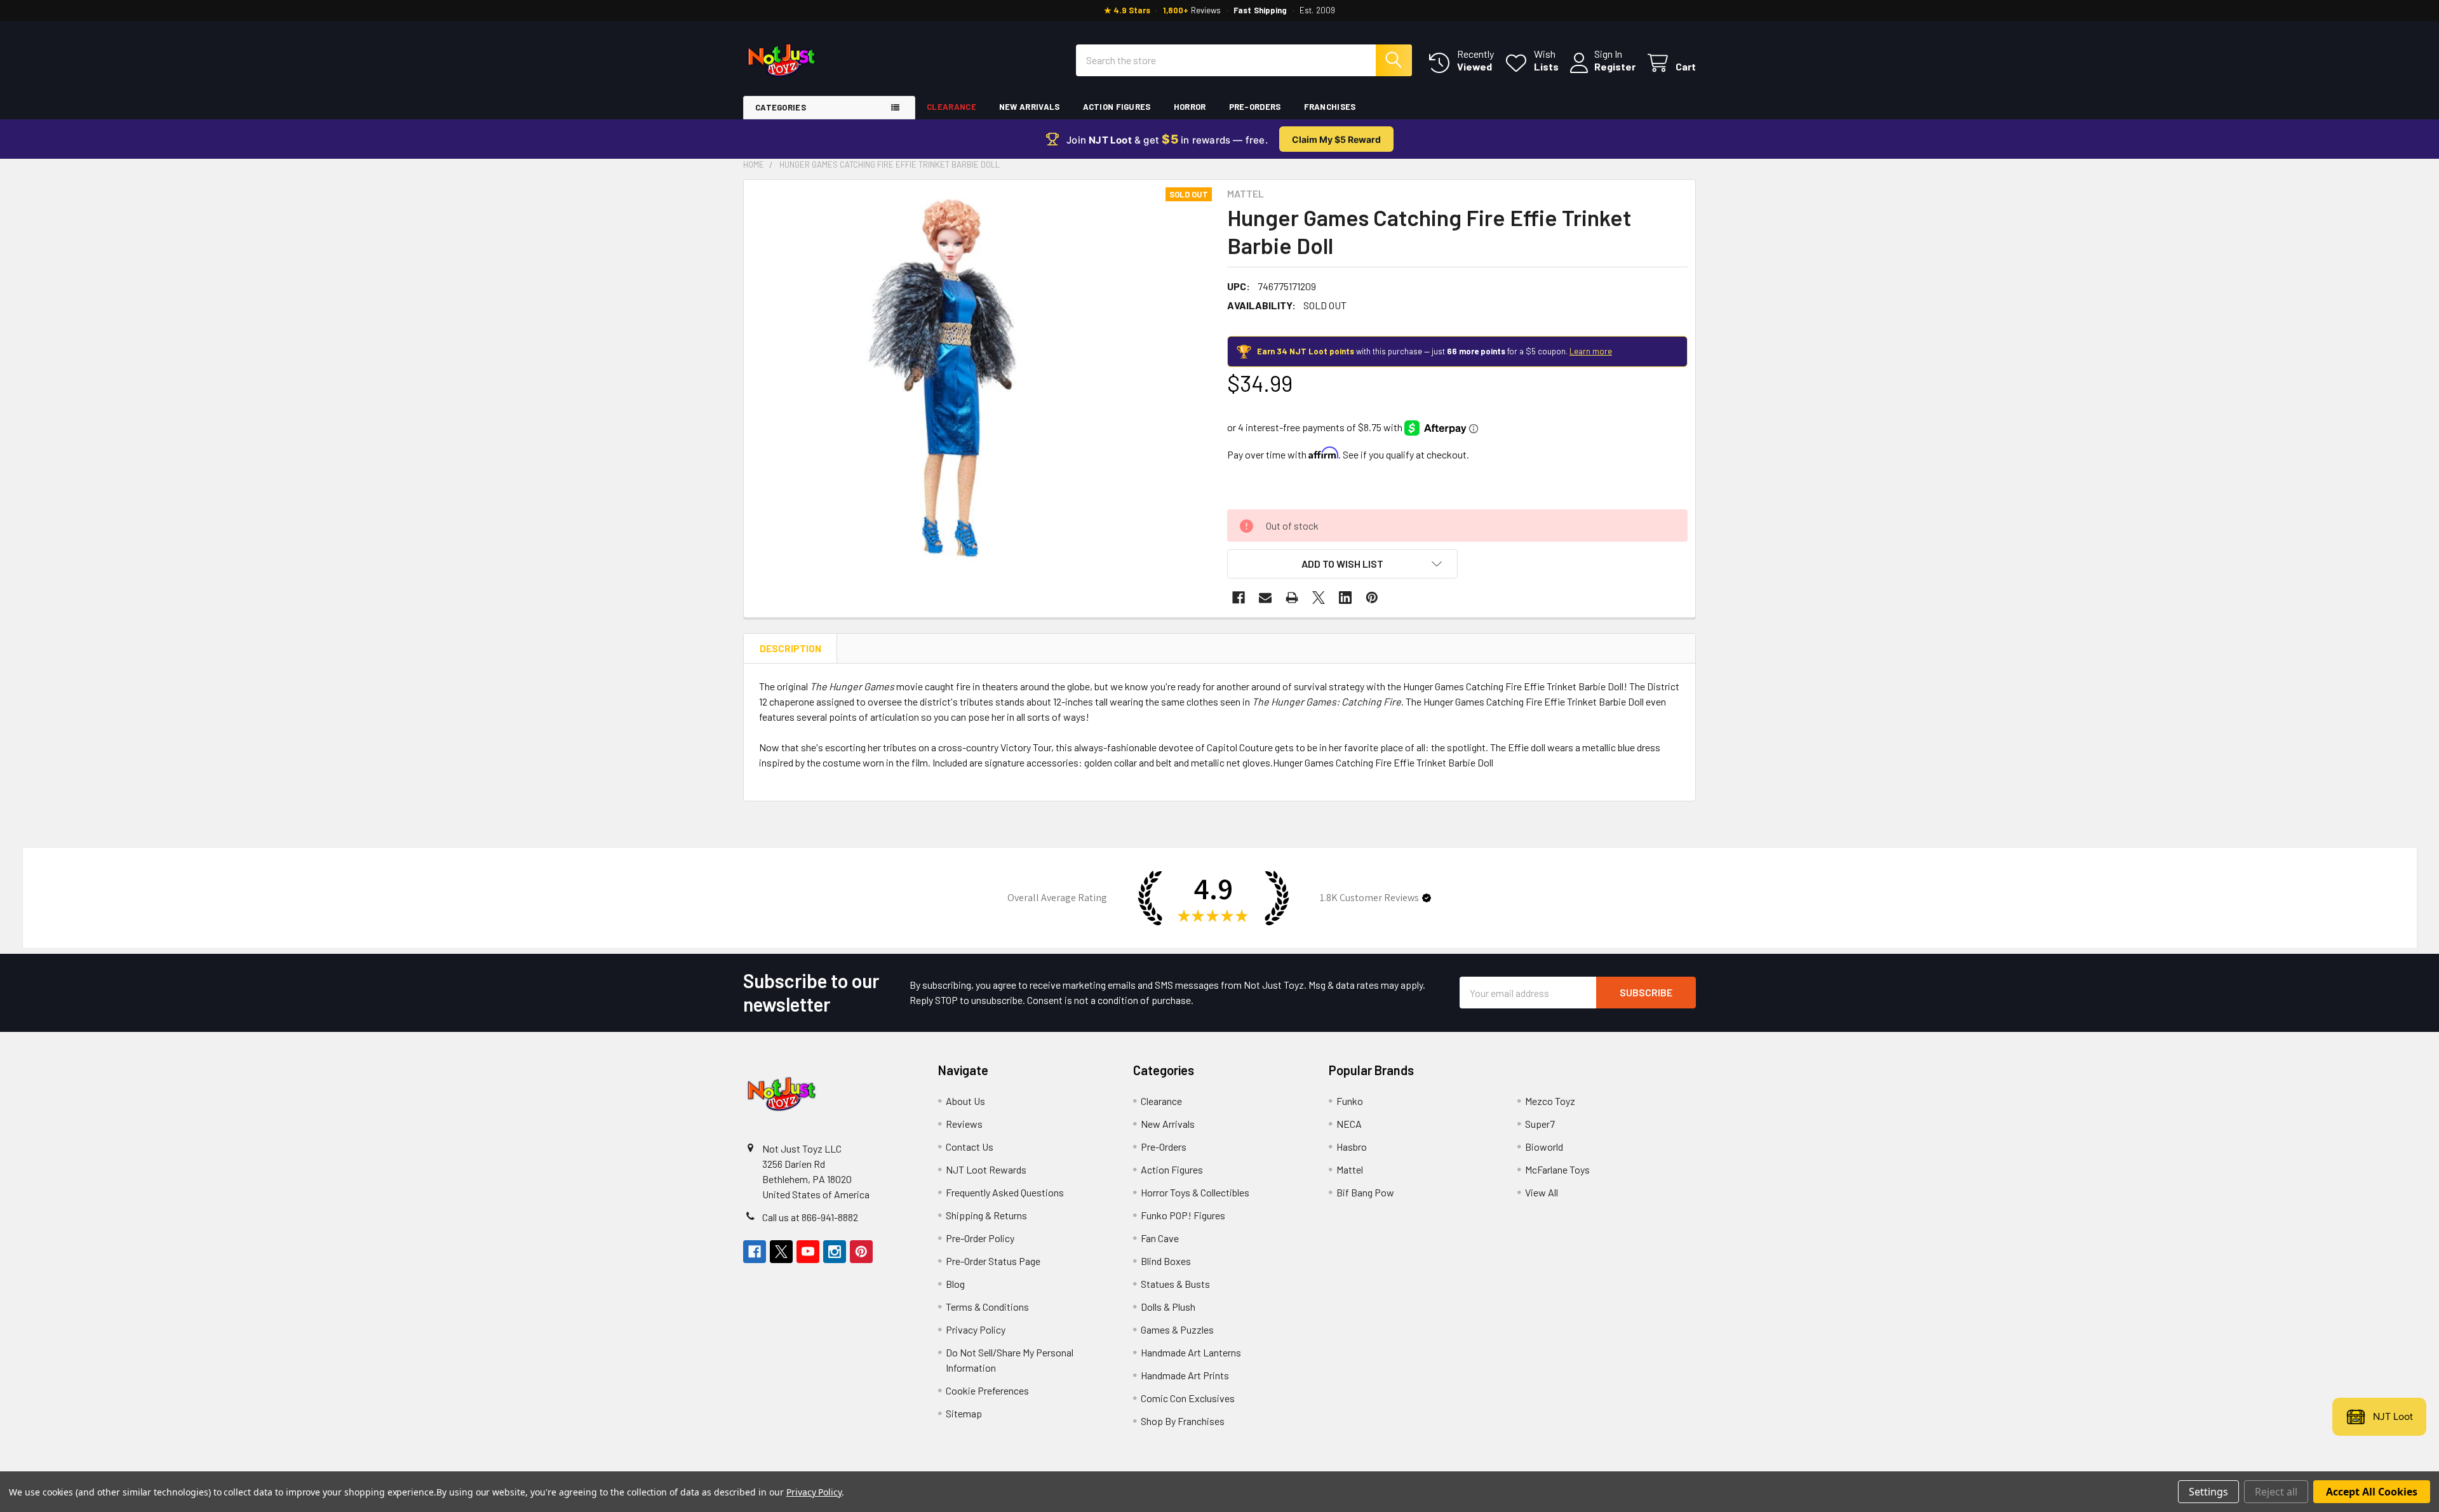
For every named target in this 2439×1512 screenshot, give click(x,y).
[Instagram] (835, 1252)
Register (1615, 66)
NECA (1349, 1124)
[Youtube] (808, 1252)
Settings (2208, 1492)
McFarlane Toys (1557, 1169)
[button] (1342, 564)
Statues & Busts (1175, 1284)
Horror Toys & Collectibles (1195, 1192)
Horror (1190, 107)
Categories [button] (781, 107)
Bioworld (1544, 1147)
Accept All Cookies (2372, 1492)
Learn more (1591, 351)
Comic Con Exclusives (1188, 1398)
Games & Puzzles (1177, 1329)
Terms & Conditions (987, 1307)
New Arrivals (1030, 107)
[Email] (1265, 598)
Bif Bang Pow (1365, 1192)
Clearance (951, 107)
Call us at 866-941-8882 (810, 1217)
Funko (1350, 1101)
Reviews (964, 1124)
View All (1542, 1192)
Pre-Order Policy (980, 1238)
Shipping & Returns (986, 1215)
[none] (940, 376)
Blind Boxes (1166, 1261)
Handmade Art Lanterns (1191, 1352)
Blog (955, 1284)
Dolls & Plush (1168, 1307)
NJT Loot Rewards (986, 1169)
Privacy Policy (976, 1329)
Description (790, 648)
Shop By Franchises (1183, 1421)
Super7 (1540, 1124)
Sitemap (964, 1413)
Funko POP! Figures (1183, 1215)
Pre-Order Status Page (993, 1261)
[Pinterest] (1372, 598)
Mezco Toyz (1550, 1101)
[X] (1319, 598)
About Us (965, 1101)
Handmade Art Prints (1185, 1375)
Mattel (1350, 1169)
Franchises (1330, 107)
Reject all (2276, 1492)
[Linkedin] (1345, 598)
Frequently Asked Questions (1005, 1192)
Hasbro (1352, 1147)
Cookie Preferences (987, 1390)
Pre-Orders (1255, 107)
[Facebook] (1239, 598)
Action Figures (1117, 107)
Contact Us (970, 1147)
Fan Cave (1160, 1238)
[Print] (1292, 598)
